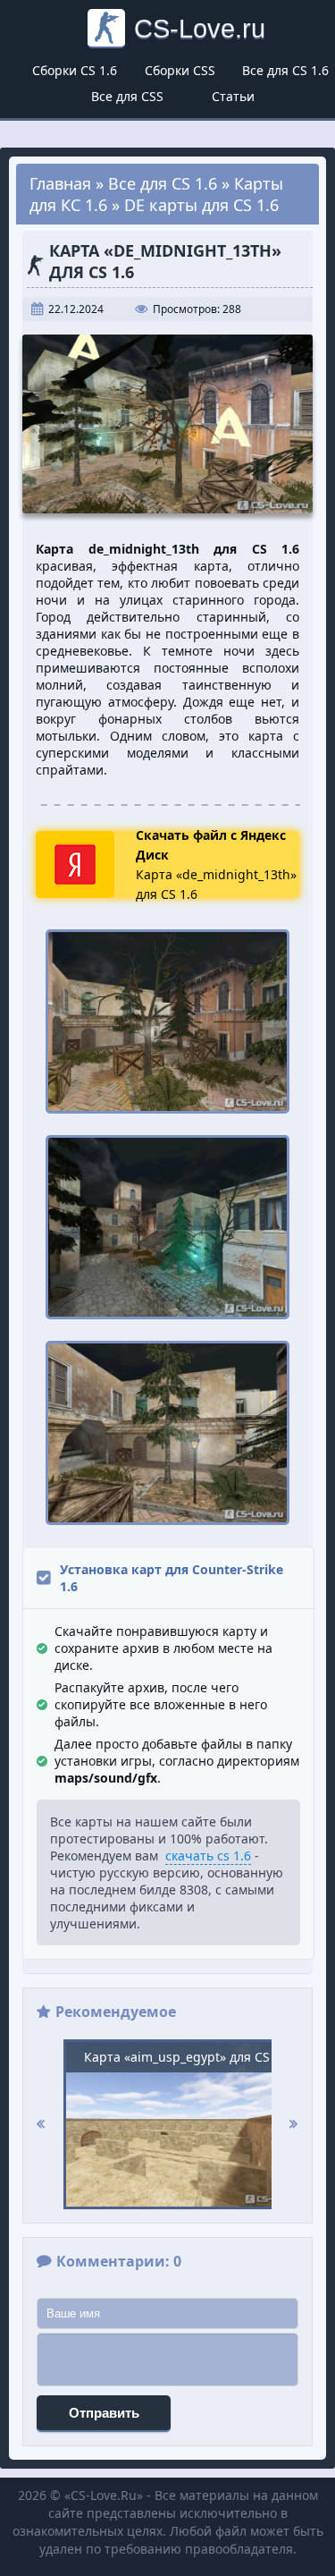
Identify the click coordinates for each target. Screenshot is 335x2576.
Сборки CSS (180, 70)
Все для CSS (127, 96)
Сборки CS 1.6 (75, 70)
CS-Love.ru (200, 28)
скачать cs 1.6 (208, 1856)
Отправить (104, 2413)
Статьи (233, 96)
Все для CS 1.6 (285, 70)
